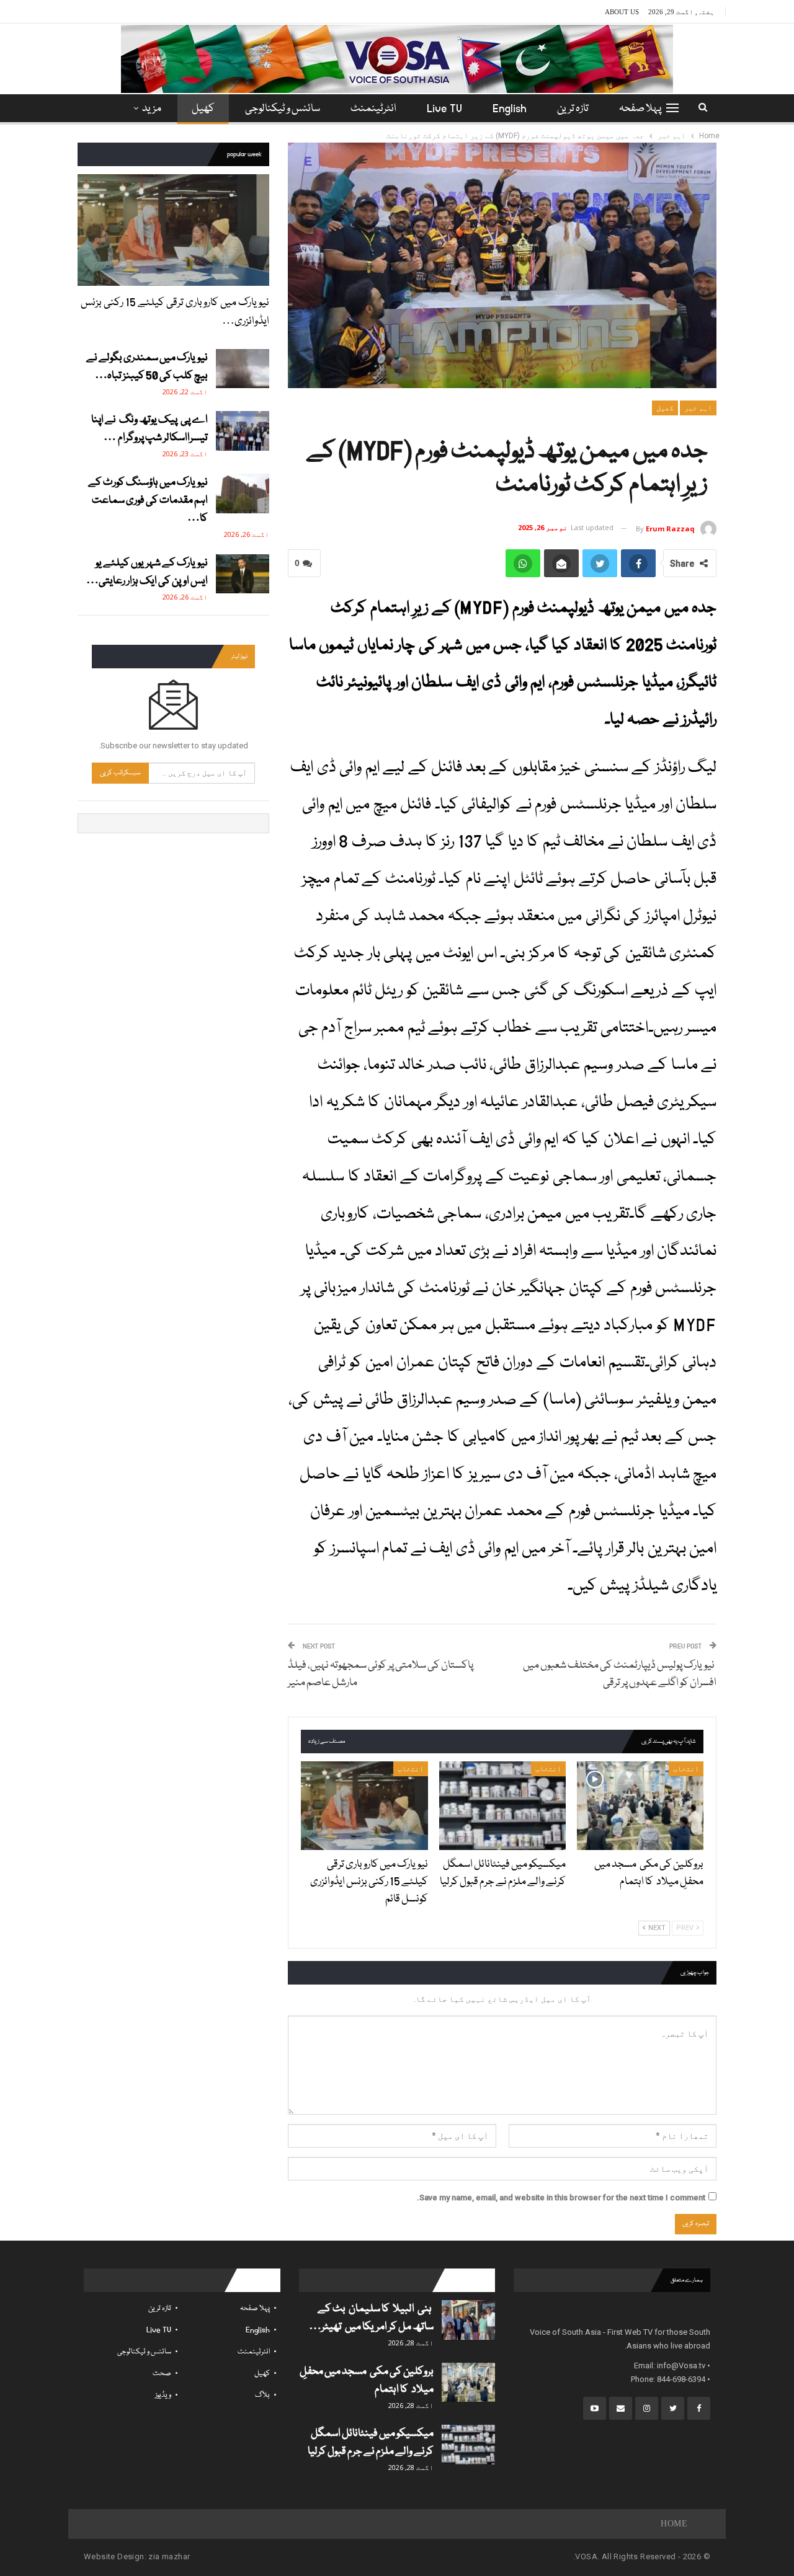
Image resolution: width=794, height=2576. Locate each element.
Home (674, 2524)
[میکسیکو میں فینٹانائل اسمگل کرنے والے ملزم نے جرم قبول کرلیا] (502, 1806)
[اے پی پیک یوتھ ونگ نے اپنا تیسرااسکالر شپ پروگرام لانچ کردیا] (243, 431)
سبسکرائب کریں (120, 773)
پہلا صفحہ (640, 109)
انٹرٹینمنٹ (373, 109)
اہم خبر (698, 408)
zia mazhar (169, 2556)
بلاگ (262, 2395)
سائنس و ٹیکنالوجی (283, 109)
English (510, 109)
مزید (152, 109)
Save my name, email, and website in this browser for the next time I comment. (561, 2198)
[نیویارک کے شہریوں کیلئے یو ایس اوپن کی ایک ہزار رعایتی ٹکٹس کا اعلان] (243, 574)
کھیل (203, 109)
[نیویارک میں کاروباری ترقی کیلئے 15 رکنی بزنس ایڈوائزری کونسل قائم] (364, 1806)
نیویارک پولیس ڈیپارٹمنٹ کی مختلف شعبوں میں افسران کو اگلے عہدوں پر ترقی (620, 1674)
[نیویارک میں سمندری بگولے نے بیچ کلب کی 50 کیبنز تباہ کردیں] (243, 369)
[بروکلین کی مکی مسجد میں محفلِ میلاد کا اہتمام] (640, 1806)
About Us (622, 12)
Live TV (444, 109)
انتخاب (686, 1769)
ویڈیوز (163, 2395)
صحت (162, 2374)
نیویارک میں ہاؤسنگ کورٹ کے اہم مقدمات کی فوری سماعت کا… (148, 501)
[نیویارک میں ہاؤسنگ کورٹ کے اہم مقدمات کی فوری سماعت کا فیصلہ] (243, 494)
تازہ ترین (573, 109)
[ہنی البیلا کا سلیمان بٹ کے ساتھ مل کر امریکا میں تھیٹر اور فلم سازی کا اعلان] (468, 2320)
